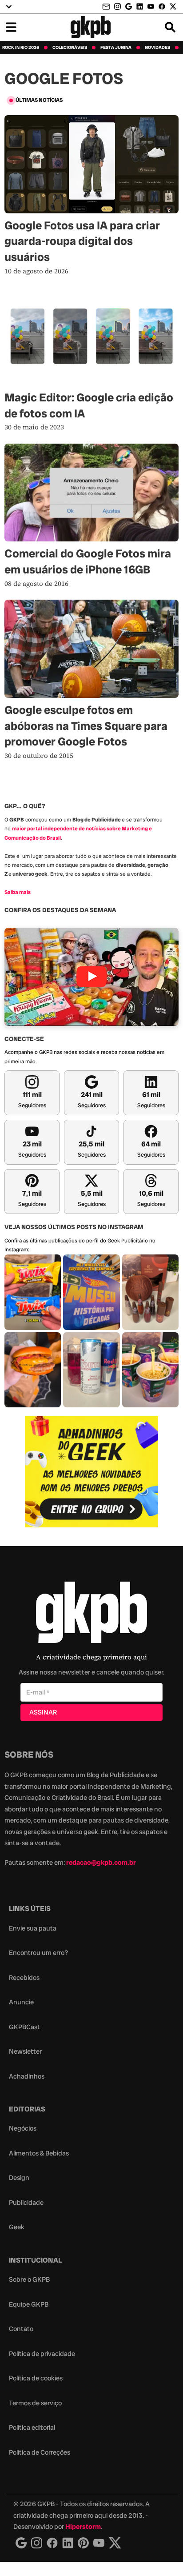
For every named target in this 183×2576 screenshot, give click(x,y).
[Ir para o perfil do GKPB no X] (173, 6)
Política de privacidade (42, 2354)
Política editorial (32, 2428)
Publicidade (26, 2203)
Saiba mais (18, 892)
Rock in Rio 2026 (21, 48)
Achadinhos (27, 2076)
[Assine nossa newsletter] (107, 7)
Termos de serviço (35, 2403)
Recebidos (24, 1978)
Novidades (157, 48)
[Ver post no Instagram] (33, 1292)
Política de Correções (40, 2452)
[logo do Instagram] (21, 2543)
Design (19, 2178)
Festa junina (116, 48)
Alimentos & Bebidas (39, 2153)
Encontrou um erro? (38, 1953)
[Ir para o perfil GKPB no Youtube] (151, 6)
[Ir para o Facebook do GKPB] (162, 6)
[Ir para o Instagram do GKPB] (117, 6)
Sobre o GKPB (29, 2280)
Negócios (23, 2128)
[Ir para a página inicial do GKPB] (91, 27)
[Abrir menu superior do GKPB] (9, 7)
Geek (17, 2227)
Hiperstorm (83, 2527)
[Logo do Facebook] (52, 2543)
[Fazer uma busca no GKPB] (170, 27)
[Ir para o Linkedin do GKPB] (140, 6)
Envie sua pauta (33, 1928)
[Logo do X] (115, 2543)
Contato (21, 2329)
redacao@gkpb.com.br (101, 1863)
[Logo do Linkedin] (68, 2543)
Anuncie (21, 2002)
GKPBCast (24, 2027)
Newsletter (25, 2051)
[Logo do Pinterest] (83, 2543)
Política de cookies (36, 2378)
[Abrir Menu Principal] (11, 27)
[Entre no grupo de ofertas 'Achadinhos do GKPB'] (91, 1472)
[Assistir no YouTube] (91, 977)
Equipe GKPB (29, 2304)
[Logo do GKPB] (91, 1614)
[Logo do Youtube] (99, 2543)
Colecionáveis (70, 48)
